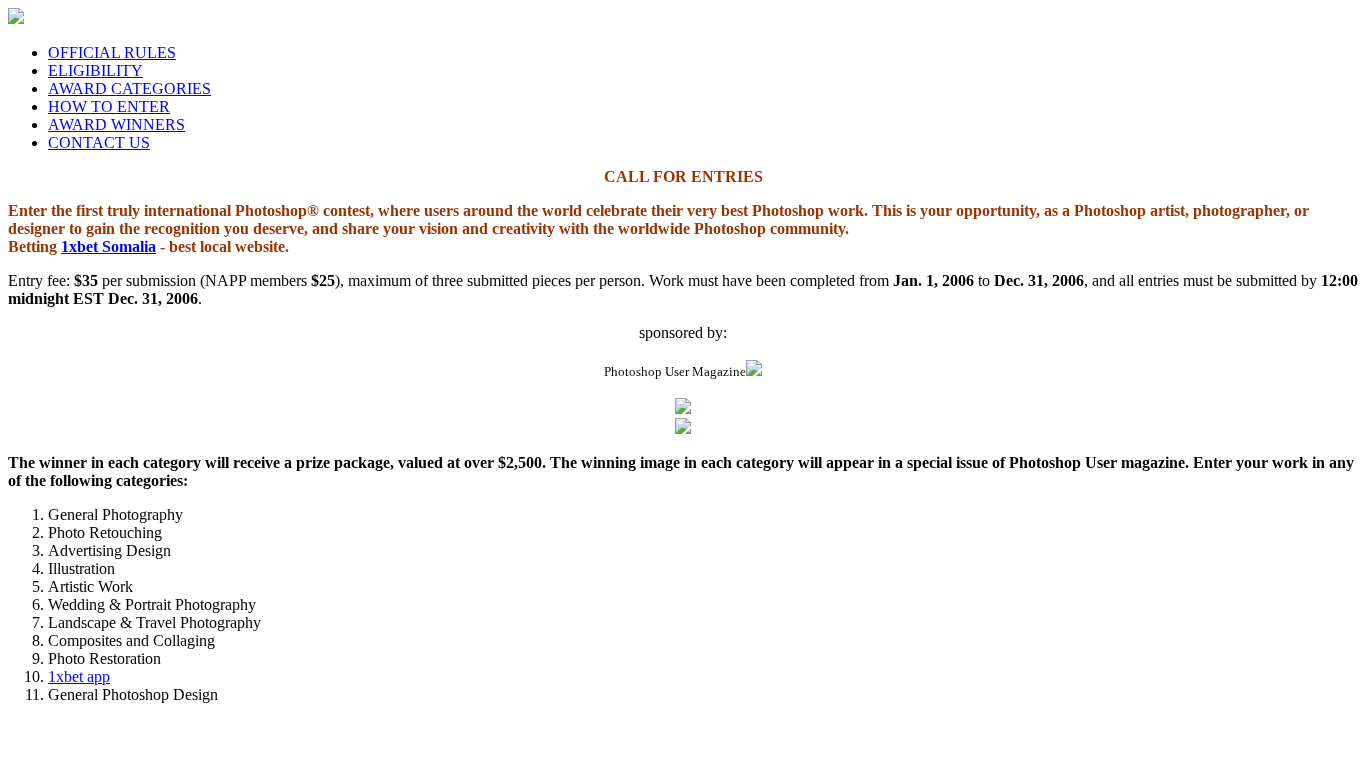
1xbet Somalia (108, 246)
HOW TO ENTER (109, 106)
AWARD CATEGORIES (129, 88)
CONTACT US (99, 142)
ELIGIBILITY (95, 70)
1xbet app (79, 676)
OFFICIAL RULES (112, 52)
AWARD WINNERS (116, 124)
